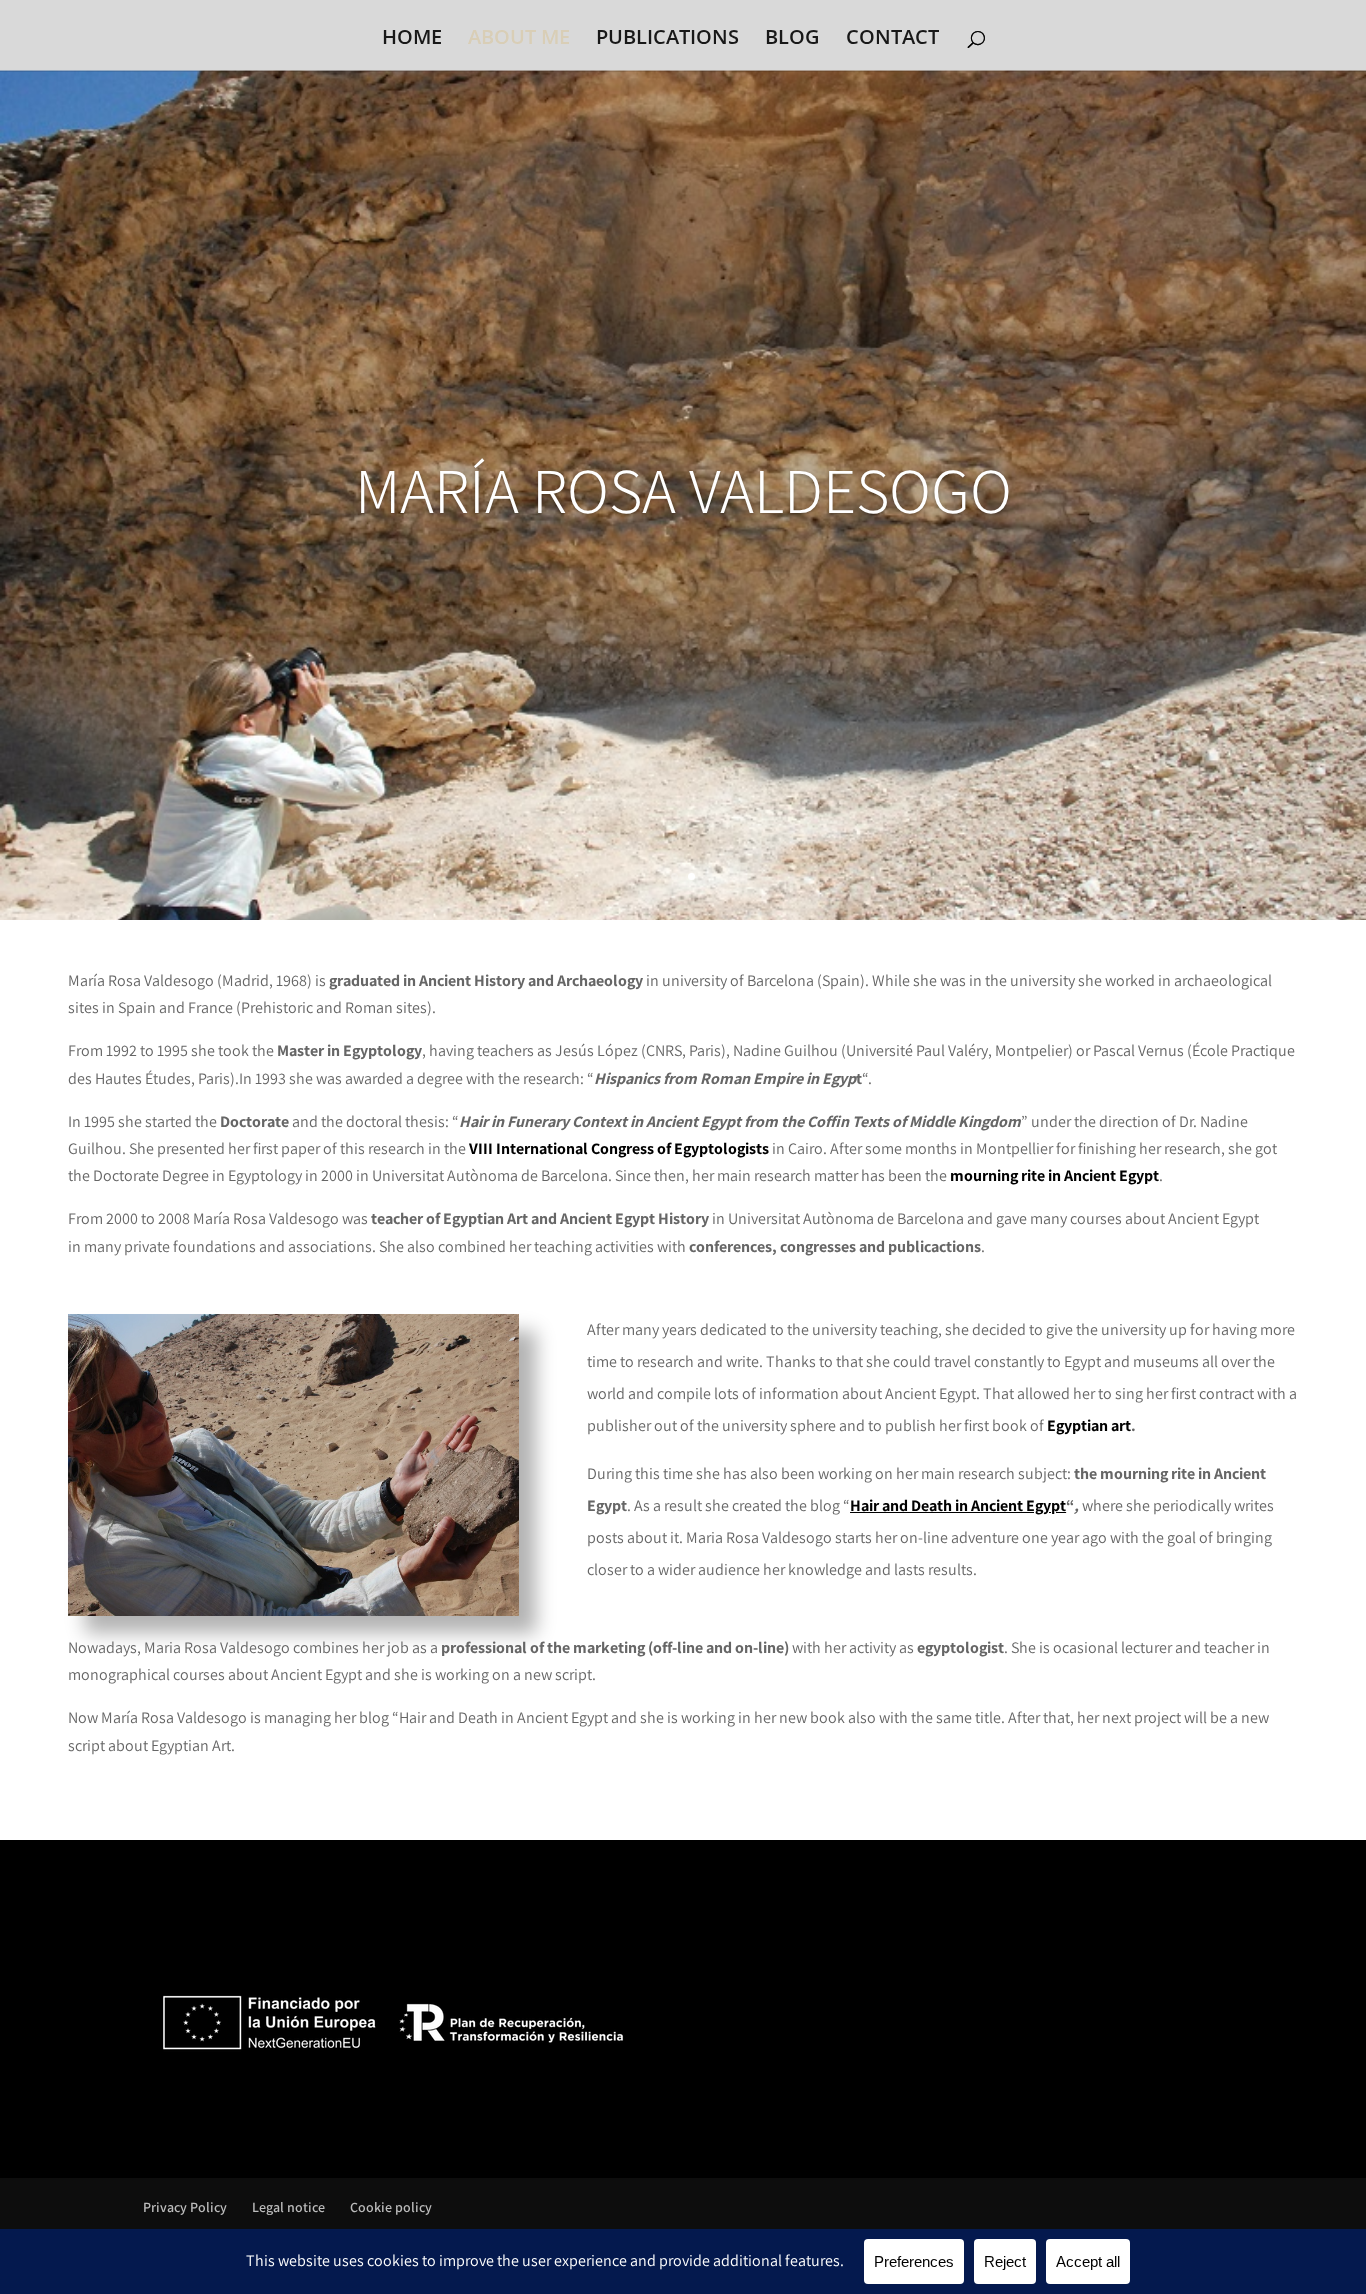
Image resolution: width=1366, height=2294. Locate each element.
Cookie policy (391, 2207)
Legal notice (288, 2207)
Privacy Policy (185, 2207)
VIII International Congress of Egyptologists (619, 1148)
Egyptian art (1089, 1425)
